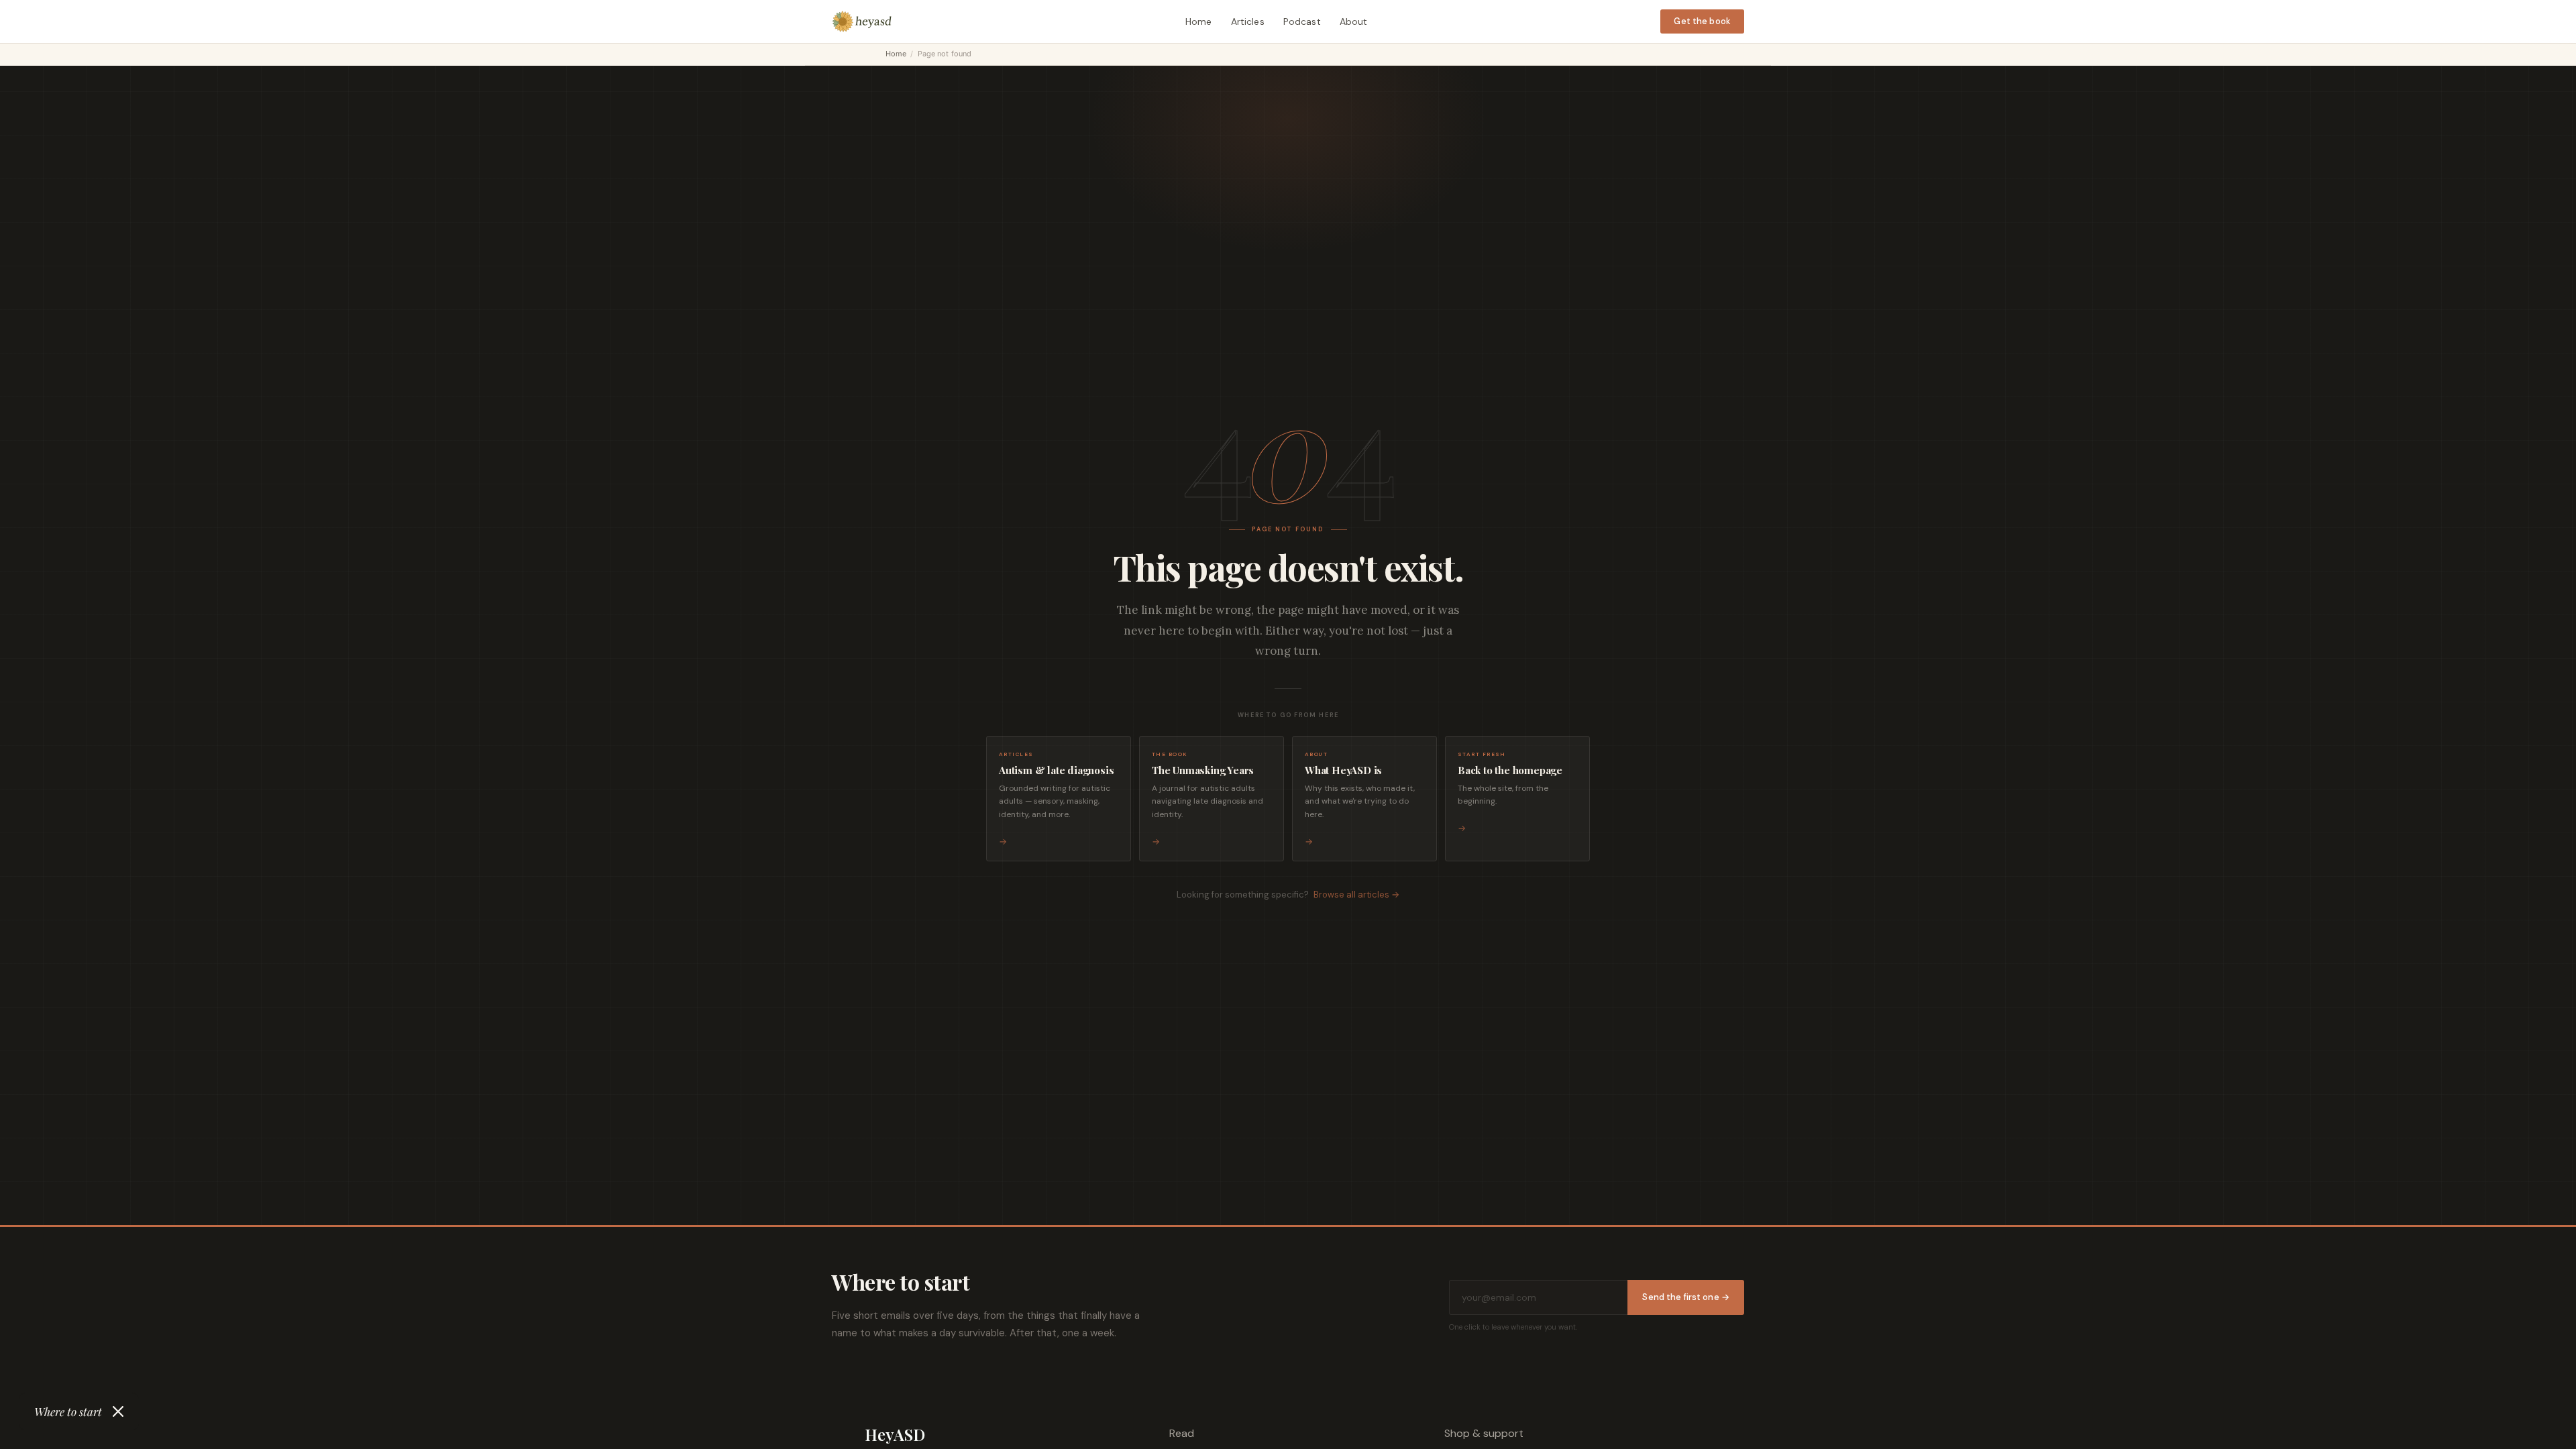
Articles (1248, 21)
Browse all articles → (1356, 895)
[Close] (118, 1411)
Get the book (1702, 21)
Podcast (1302, 21)
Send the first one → (1686, 1297)
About (1354, 21)
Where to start (68, 1411)
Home (1199, 21)
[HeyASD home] (862, 21)
